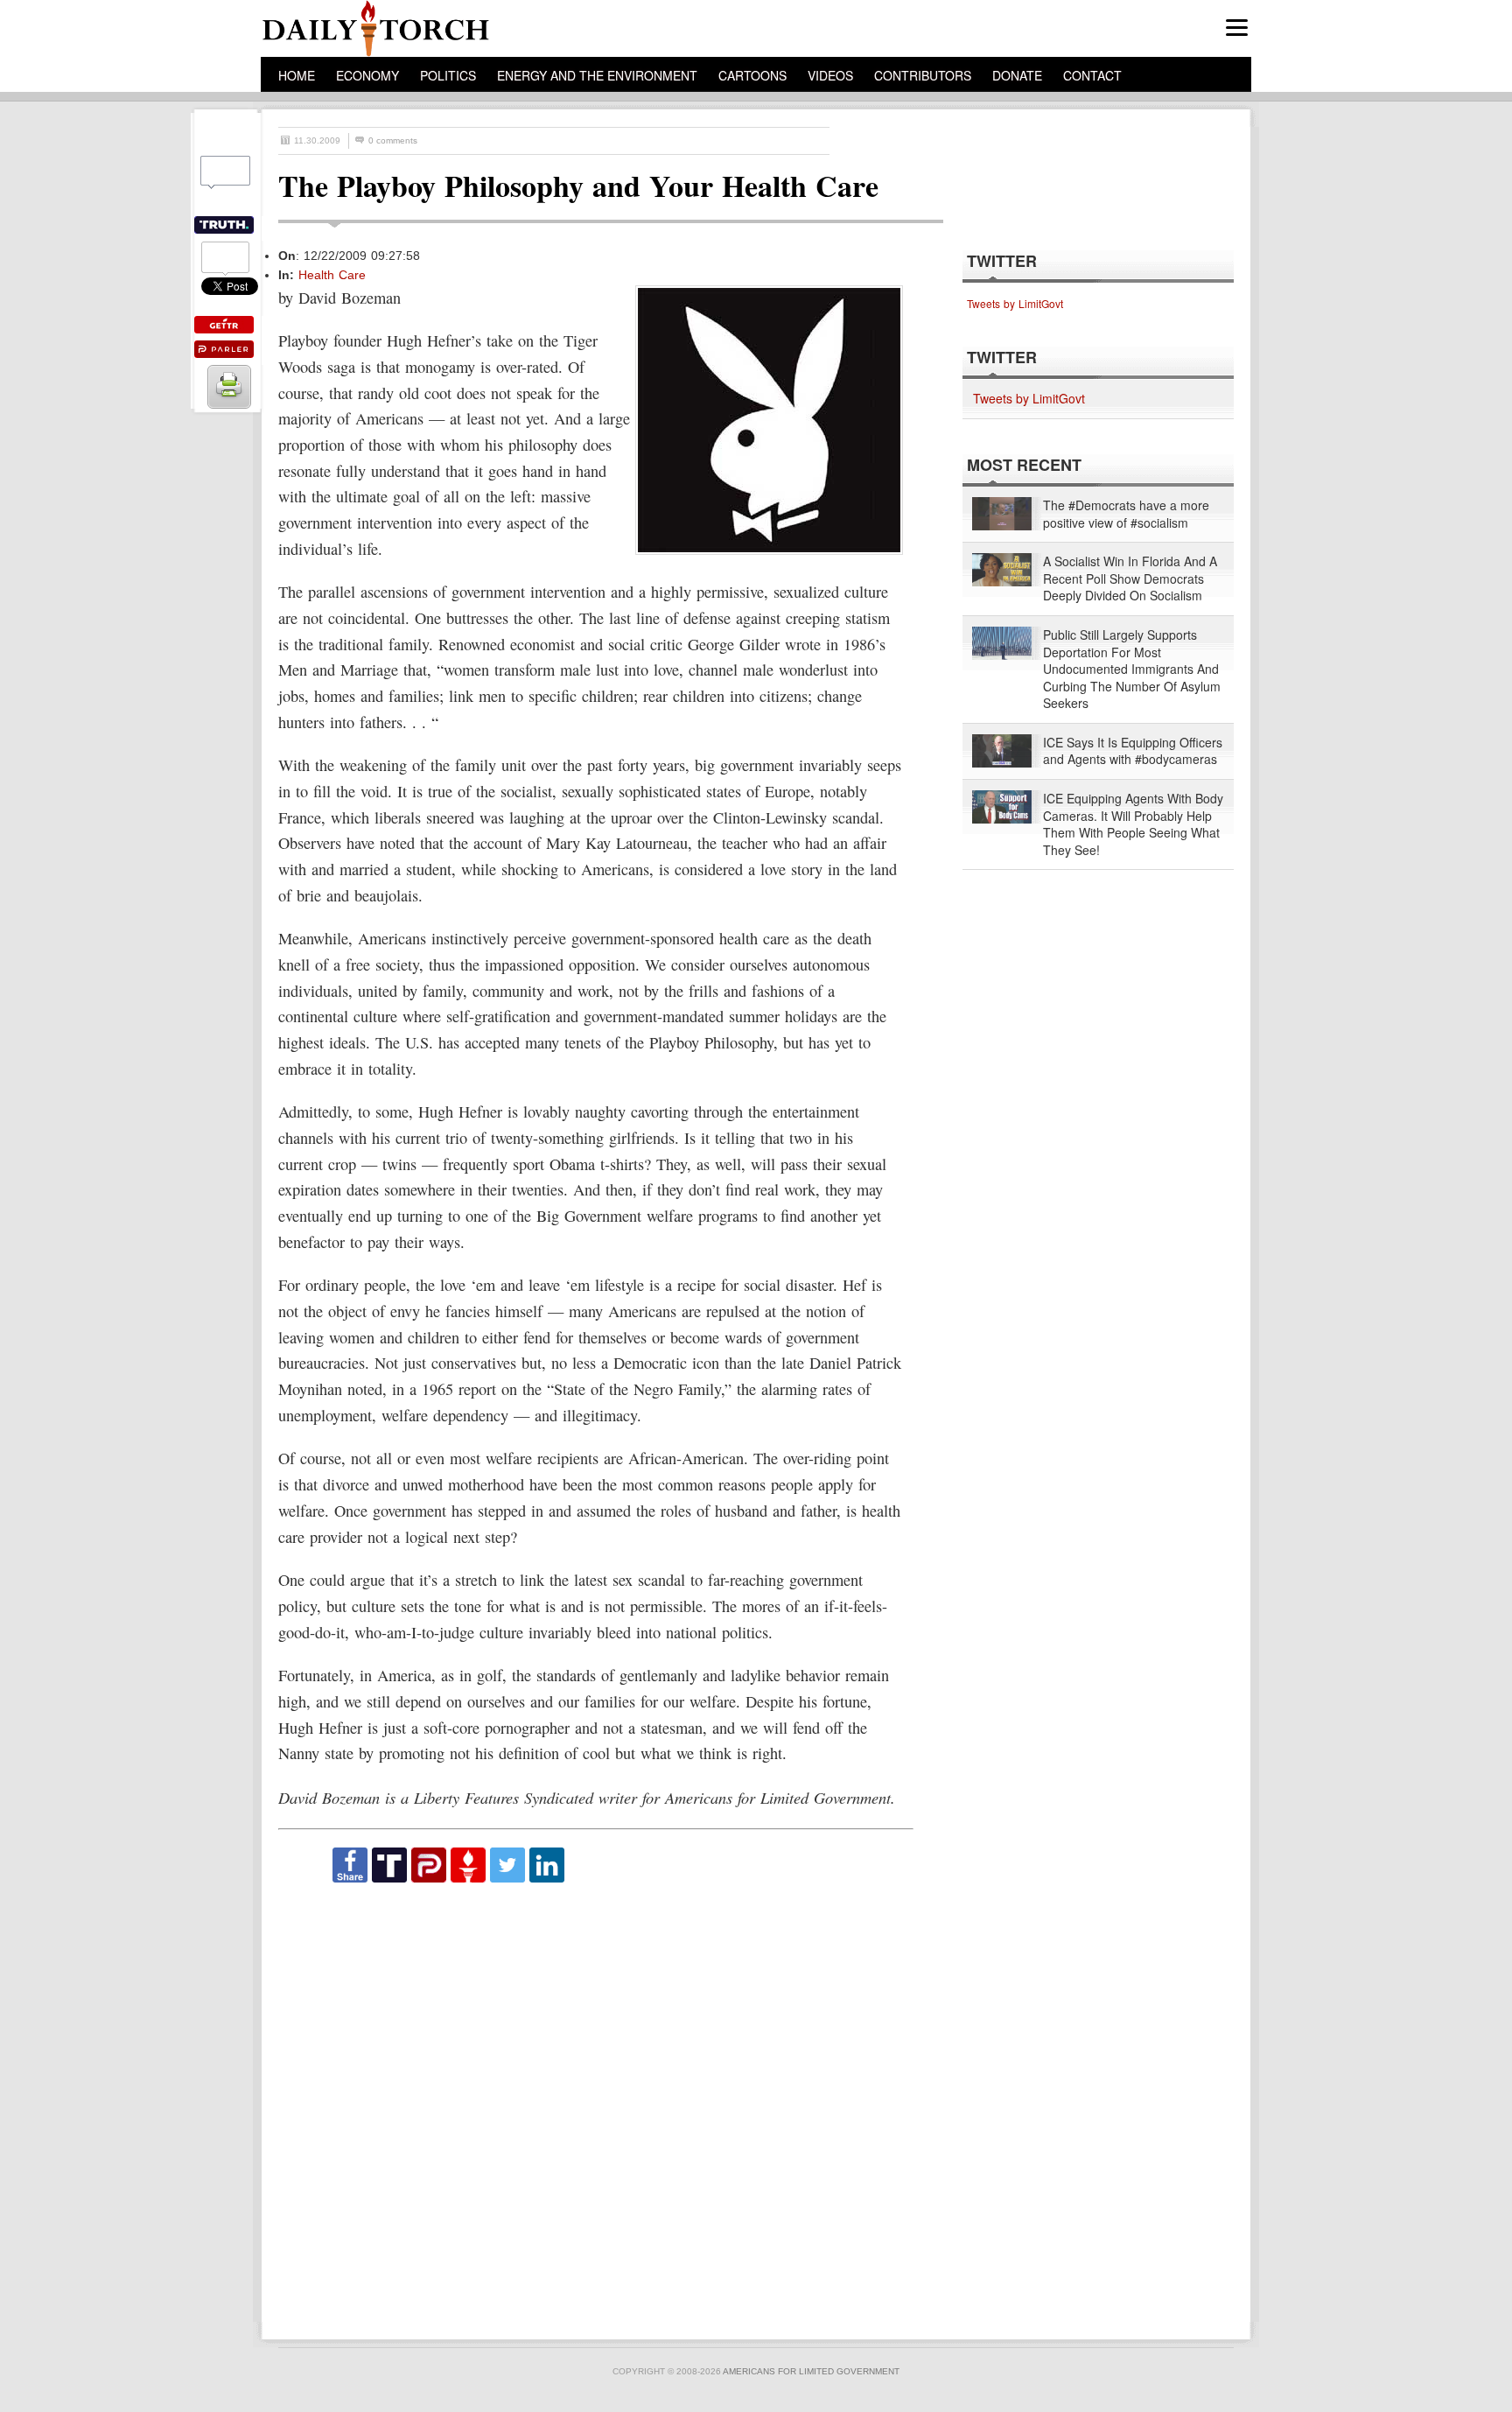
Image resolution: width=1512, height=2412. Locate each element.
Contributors (923, 75)
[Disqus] (595, 2103)
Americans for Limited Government (811, 2371)
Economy (367, 75)
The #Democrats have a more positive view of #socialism (1126, 514)
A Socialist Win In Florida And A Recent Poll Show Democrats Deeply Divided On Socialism (1130, 578)
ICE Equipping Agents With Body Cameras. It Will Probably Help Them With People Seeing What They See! (1133, 824)
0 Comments (393, 140)
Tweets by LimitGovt (1015, 303)
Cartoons (752, 75)
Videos (830, 75)
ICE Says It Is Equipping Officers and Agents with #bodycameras (1133, 751)
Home (297, 75)
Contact (1092, 75)
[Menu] (1237, 28)
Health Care (332, 275)
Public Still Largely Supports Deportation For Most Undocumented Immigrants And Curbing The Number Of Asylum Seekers (1132, 669)
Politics (448, 75)
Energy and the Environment (597, 75)
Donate (1017, 75)
